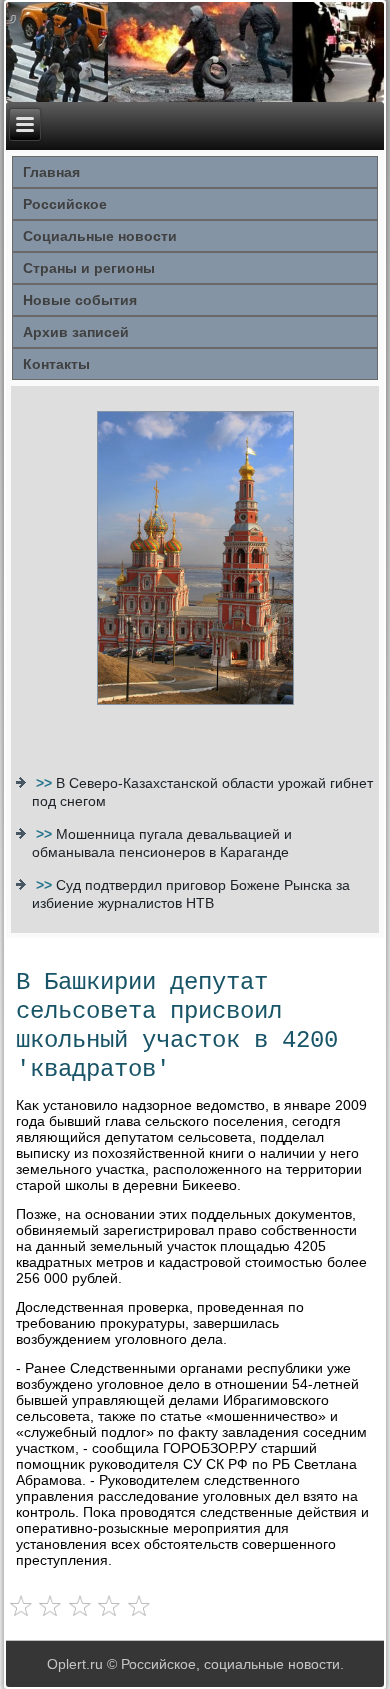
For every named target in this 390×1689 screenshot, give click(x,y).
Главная (51, 172)
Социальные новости (100, 236)
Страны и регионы (89, 268)
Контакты (56, 364)
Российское (65, 204)
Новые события (80, 300)
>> (46, 783)
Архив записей (76, 332)
